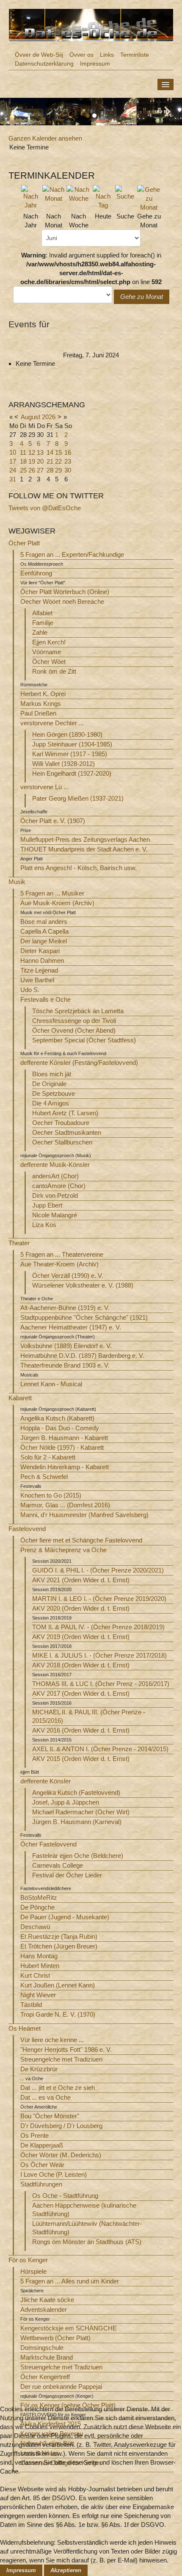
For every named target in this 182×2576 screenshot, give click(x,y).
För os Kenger (28, 2260)
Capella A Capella (44, 931)
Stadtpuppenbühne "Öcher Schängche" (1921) (84, 1317)
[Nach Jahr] (31, 197)
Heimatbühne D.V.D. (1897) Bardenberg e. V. (82, 1356)
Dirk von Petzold (55, 1195)
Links (107, 55)
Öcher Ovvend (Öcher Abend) (74, 1030)
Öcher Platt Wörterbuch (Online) (65, 592)
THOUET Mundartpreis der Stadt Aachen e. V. (84, 849)
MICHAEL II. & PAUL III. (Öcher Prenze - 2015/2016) (89, 1716)
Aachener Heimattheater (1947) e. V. (71, 1327)
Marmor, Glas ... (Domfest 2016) (65, 1505)
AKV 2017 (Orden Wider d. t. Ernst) (81, 1693)
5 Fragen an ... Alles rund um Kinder (70, 2281)
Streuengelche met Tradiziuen (61, 2059)
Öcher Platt (24, 543)
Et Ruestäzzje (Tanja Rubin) (59, 1936)
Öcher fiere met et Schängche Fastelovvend (81, 1540)
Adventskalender (44, 2309)
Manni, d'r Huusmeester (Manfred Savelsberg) (84, 1515)
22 (58, 461)
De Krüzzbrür (39, 2069)
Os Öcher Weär (42, 2165)
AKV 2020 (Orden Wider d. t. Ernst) (81, 1608)
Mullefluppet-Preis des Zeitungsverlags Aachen (85, 839)
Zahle (40, 632)
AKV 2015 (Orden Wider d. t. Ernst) (81, 1759)
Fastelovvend (27, 1529)
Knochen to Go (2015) (51, 1495)
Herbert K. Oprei (43, 694)
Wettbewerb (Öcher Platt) (55, 2338)
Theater (19, 1243)
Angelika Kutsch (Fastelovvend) (76, 1792)
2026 (49, 417)
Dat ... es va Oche (45, 2097)
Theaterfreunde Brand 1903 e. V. (65, 1365)
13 (40, 452)
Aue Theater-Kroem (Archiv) (59, 1264)
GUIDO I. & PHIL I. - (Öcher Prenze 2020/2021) (98, 1570)
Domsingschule (42, 2348)
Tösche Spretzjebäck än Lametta (78, 1011)
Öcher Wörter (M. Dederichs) (61, 2155)
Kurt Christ (35, 1975)
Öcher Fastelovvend (48, 1844)
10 (13, 452)
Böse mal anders (44, 922)
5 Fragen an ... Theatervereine (62, 1254)
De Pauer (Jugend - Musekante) (65, 1917)
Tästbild (31, 2005)
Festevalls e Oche (45, 999)
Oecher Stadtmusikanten (67, 1132)
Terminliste (135, 55)
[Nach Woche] (79, 193)
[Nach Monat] (54, 193)
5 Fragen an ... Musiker (52, 893)
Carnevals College (58, 1865)
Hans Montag (39, 1956)
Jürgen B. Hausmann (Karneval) (77, 1822)
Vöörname (47, 652)
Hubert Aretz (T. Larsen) (65, 1113)
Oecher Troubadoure (61, 1123)
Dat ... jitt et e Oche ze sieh (58, 2088)
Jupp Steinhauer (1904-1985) (72, 744)
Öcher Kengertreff (45, 2377)
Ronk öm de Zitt (54, 671)
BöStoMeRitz (39, 1897)
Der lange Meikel (44, 941)
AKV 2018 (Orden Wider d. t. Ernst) (81, 1665)
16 (68, 452)
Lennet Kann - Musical (51, 1384)
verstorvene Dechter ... (52, 723)
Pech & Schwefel (44, 1477)
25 (23, 470)
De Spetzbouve (54, 1093)
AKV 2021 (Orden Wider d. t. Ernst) (81, 1580)
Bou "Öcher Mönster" (50, 2116)
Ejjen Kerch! (49, 642)
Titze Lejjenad (39, 970)
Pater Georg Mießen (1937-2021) (78, 798)
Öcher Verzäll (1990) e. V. (68, 1276)
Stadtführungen (41, 2184)
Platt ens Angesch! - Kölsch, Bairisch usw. (79, 868)
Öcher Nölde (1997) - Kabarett (62, 1447)
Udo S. (30, 990)
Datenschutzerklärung (44, 64)
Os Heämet (25, 2028)
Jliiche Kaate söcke (47, 2300)
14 (50, 452)
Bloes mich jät (52, 1074)
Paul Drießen (38, 713)
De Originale (49, 1084)
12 (32, 452)
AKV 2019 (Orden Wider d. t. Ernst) (81, 1637)
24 (13, 470)
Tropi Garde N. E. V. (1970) (58, 2014)
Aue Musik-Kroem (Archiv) (57, 903)
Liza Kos (44, 1225)
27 (40, 470)
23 (68, 461)
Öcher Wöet (49, 662)
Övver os (81, 55)
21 (50, 461)
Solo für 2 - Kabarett (48, 1457)
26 (32, 470)
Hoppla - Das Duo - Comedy (60, 1428)
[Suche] (125, 192)
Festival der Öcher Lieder (67, 1875)
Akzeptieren (66, 2570)
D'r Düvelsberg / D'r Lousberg (61, 2126)
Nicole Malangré (55, 1215)
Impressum (95, 64)
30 (68, 470)
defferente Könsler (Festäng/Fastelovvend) (79, 1063)
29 (58, 470)
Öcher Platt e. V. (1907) (53, 821)
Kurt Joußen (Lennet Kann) (58, 1985)
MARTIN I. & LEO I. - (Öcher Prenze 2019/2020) (99, 1599)
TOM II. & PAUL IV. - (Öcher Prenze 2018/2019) (98, 1627)
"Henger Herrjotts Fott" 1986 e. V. (66, 2049)
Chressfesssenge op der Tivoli (74, 1021)
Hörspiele (33, 2271)
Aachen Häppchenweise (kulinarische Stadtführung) (84, 2210)
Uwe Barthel (37, 980)
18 (23, 461)
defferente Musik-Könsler (55, 1165)
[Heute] (103, 197)
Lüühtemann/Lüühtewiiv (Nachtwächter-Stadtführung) (87, 2228)
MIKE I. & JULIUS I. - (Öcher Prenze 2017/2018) (99, 1655)
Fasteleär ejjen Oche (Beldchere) (78, 1856)
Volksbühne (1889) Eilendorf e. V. (66, 1346)
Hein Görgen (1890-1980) (67, 734)
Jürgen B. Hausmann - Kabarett (64, 1438)
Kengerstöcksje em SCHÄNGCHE (69, 2328)
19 (32, 461)
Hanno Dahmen (42, 960)
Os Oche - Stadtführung (65, 2196)
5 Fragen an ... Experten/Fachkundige (72, 554)
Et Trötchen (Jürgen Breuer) (59, 1946)
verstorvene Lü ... (44, 787)
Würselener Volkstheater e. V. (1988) (83, 1285)
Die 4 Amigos (51, 1103)
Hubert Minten (40, 1966)
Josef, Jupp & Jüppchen (66, 1802)
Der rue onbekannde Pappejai (61, 2387)
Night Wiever (38, 1995)
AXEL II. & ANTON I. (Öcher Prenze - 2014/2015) (100, 1749)
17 (13, 461)
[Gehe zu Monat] (149, 198)
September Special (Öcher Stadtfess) (84, 1040)
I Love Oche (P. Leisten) (54, 2174)
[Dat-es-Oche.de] (91, 24)
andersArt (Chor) (55, 1176)
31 (13, 479)
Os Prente (34, 2135)
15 (58, 452)
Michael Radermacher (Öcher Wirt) (81, 1812)
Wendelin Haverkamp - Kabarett (65, 1467)
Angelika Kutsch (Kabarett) (57, 1418)
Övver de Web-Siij (39, 55)
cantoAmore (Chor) (59, 1186)
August (30, 417)
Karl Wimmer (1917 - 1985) (70, 754)
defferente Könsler (45, 1781)
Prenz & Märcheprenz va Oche (63, 1550)
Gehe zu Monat (142, 297)
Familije (43, 623)
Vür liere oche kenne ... (52, 2040)
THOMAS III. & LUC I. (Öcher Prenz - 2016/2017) (101, 1684)
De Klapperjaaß (42, 2145)
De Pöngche (37, 1907)
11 (23, 452)
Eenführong (36, 573)
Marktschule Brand (47, 2357)
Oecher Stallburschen (62, 1142)
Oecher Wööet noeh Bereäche (62, 601)
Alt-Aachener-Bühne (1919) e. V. (65, 1308)
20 (40, 461)
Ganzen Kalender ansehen (45, 138)
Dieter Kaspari (40, 951)
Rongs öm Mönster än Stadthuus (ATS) (87, 2242)
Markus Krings (41, 703)
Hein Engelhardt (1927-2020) (72, 773)
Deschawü (35, 1927)
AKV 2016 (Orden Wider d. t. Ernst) (81, 1730)
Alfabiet (42, 613)
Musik (17, 882)
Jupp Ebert (47, 1205)
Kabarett (20, 1398)
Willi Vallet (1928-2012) (63, 764)
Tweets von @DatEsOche (45, 508)
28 (50, 470)
